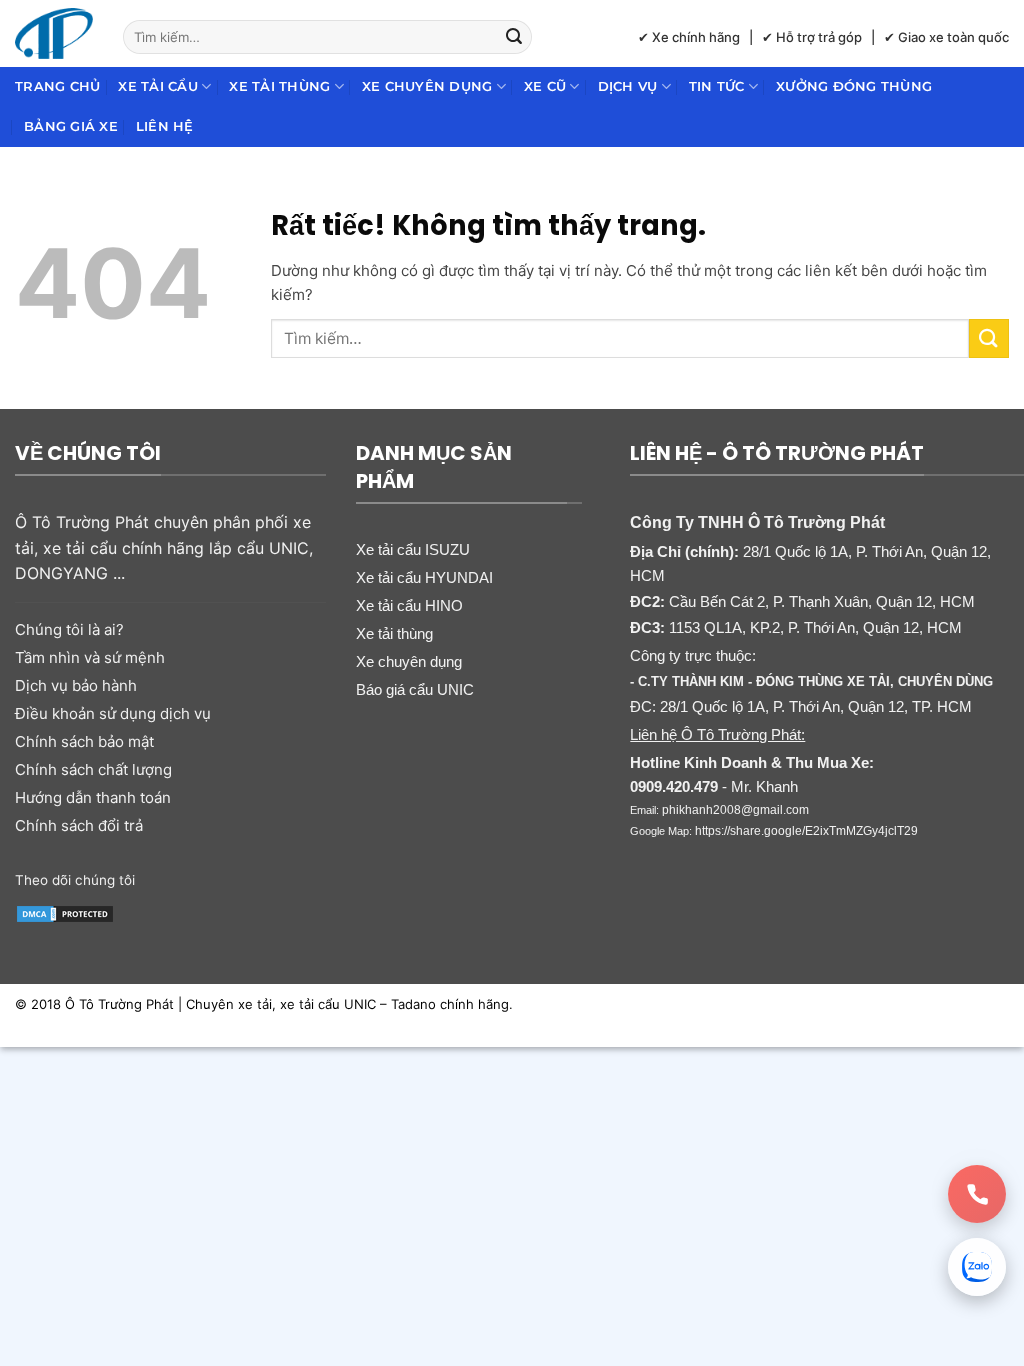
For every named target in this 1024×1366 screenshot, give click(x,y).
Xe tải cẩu (158, 86)
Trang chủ (57, 86)
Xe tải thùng (279, 86)
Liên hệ (165, 126)
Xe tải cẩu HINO (409, 605)
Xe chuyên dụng (427, 86)
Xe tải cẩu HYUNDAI (424, 577)
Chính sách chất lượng (93, 769)
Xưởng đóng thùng (854, 86)
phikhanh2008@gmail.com (735, 810)
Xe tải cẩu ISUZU (413, 549)
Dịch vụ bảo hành (76, 685)
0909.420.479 (674, 786)
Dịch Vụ (628, 86)
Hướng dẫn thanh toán (93, 797)
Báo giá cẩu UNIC (415, 689)
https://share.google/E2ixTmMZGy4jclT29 (806, 831)
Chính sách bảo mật (84, 741)
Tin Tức (717, 86)
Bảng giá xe (71, 126)
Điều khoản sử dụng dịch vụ (113, 713)
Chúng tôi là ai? (69, 629)
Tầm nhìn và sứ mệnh (90, 657)
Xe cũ (545, 86)
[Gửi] (514, 37)
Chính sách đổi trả (79, 825)
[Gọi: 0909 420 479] (977, 1194)
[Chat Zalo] (977, 1267)
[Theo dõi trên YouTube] (238, 878)
